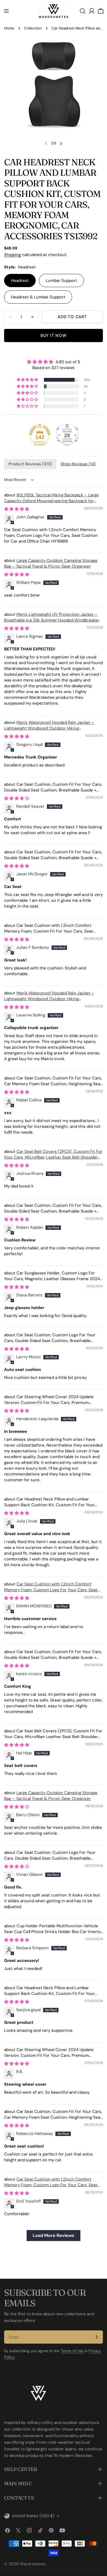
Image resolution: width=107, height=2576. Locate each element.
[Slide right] (61, 144)
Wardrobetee (33, 2564)
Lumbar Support (61, 281)
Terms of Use (72, 2351)
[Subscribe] (97, 2337)
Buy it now (54, 336)
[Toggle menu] (6, 11)
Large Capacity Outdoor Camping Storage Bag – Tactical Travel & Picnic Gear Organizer (51, 563)
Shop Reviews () (78, 464)
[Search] (83, 11)
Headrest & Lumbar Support (38, 297)
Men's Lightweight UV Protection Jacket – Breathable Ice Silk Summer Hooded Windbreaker (52, 617)
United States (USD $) (33, 2516)
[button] (28, 380)
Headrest (20, 281)
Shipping (12, 255)
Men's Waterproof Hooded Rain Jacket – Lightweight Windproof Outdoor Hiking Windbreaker (49, 728)
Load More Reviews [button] (54, 2235)
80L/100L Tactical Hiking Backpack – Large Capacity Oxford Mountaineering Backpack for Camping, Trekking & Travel (51, 501)
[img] (54, 362)
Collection (33, 28)
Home (9, 28)
